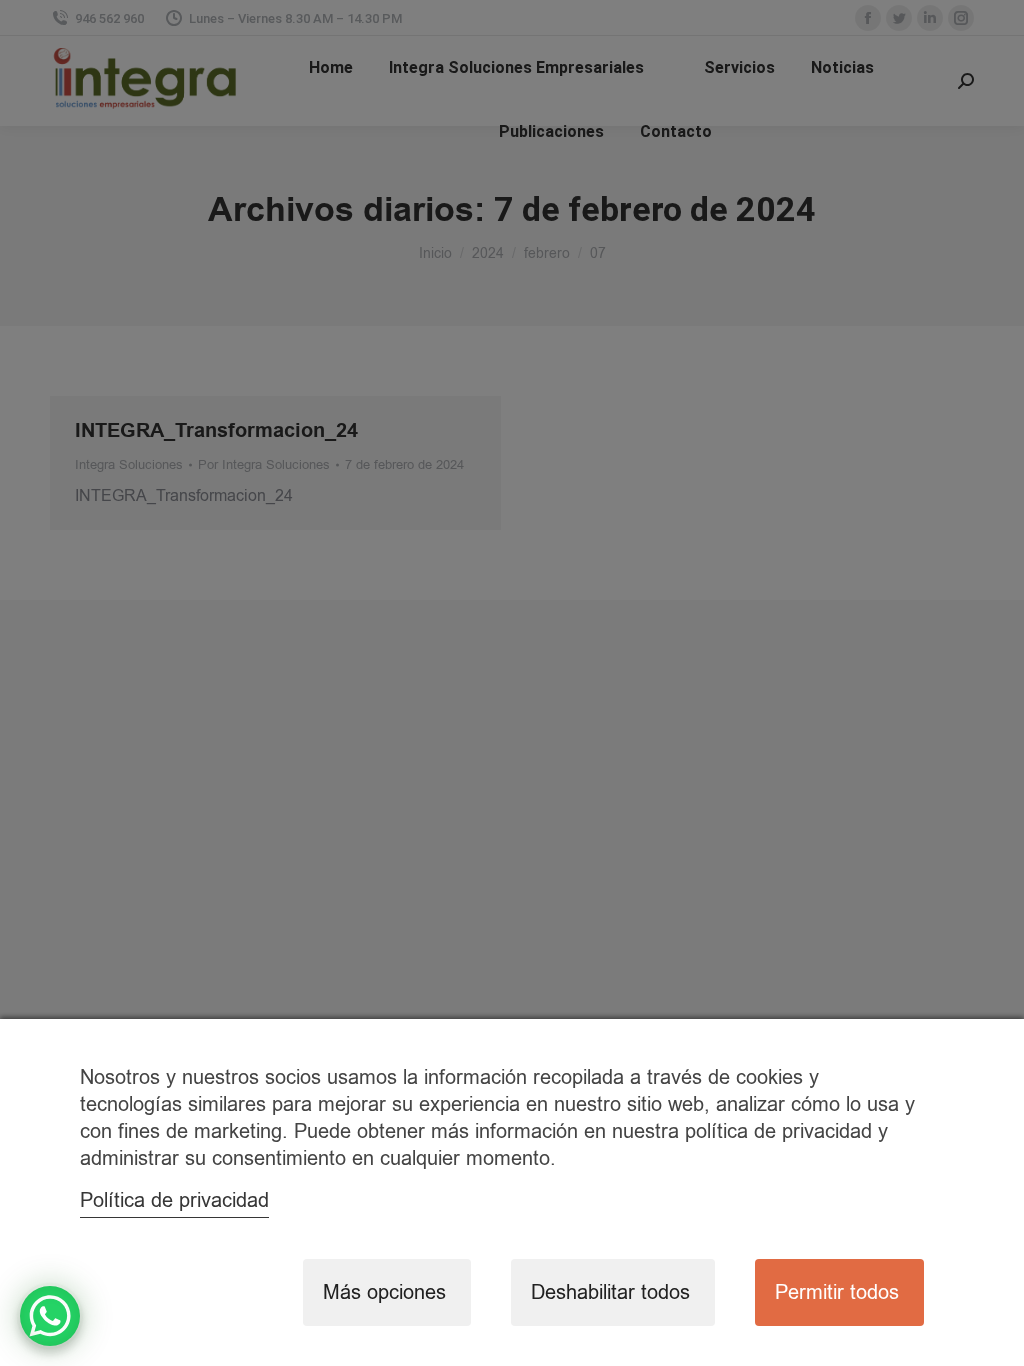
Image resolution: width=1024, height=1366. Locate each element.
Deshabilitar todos (610, 1292)
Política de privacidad (174, 1200)
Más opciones (384, 1292)
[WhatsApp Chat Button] (50, 1316)
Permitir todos (837, 1292)
